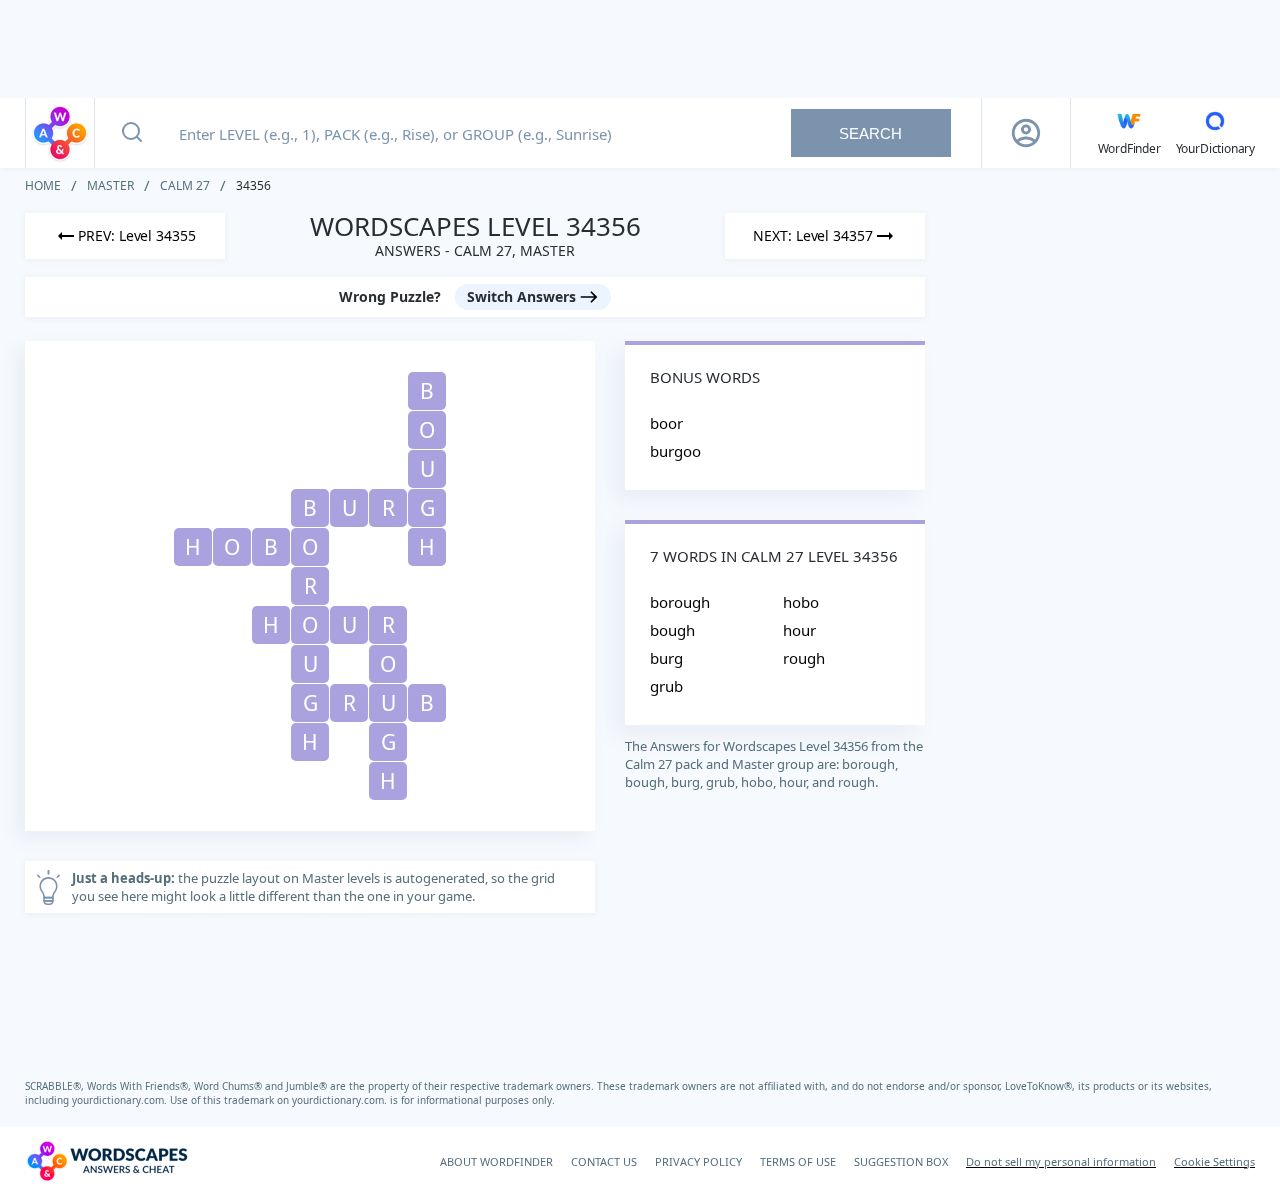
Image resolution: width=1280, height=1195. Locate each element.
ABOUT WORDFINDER (496, 1161)
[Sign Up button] (1026, 133)
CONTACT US (604, 1161)
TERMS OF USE (798, 1161)
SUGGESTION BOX (901, 1161)
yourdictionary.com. (121, 1100)
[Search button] (132, 133)
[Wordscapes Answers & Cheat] (60, 133)
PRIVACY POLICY (698, 1161)
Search (870, 133)
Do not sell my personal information (1061, 1161)
